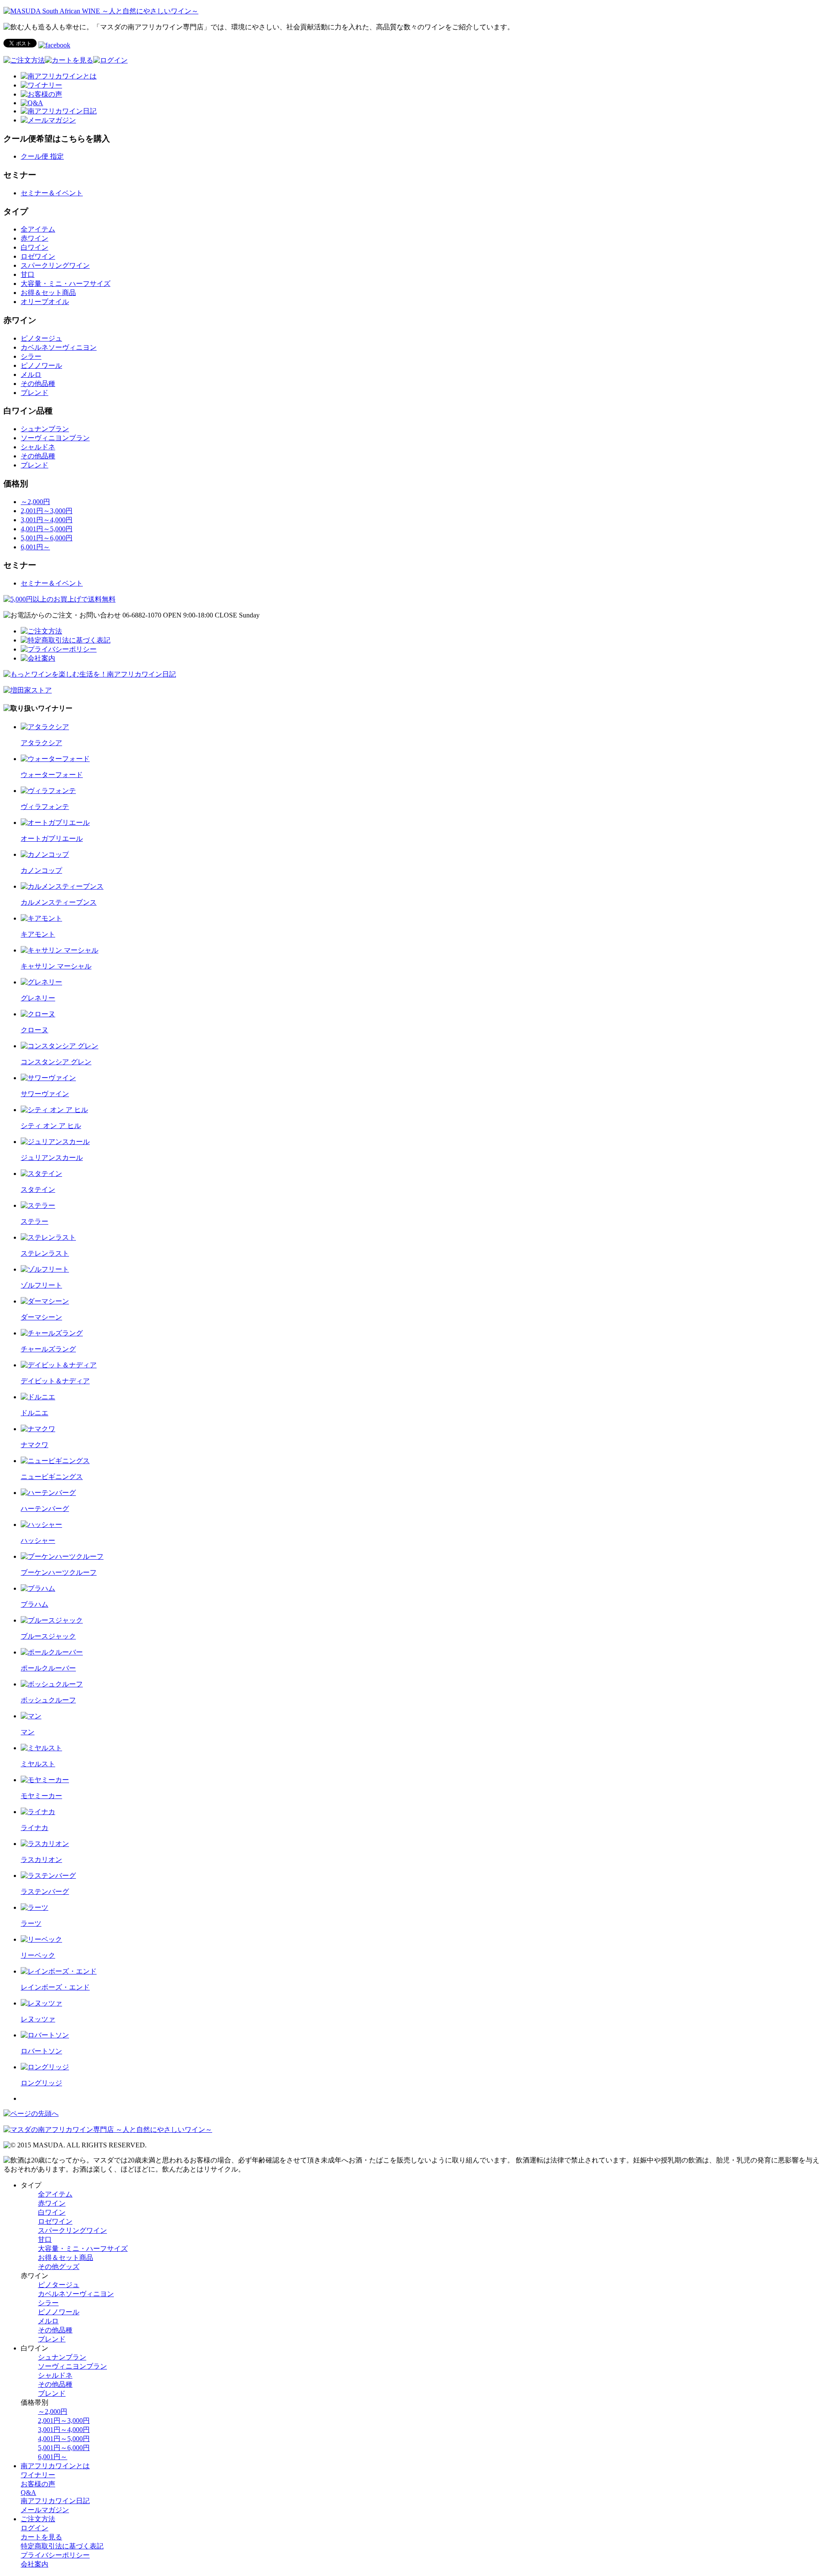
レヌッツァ (38, 2019)
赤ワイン (34, 238)
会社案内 (34, 2564)
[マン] (31, 1716)
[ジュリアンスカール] (55, 1142)
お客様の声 (38, 2484)
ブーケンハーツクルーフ (59, 1572)
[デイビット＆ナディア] (59, 1365)
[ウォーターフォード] (55, 759)
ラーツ (31, 1923)
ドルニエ (34, 1413)
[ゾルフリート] (45, 1269)
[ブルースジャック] (52, 1620)
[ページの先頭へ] (31, 2114)
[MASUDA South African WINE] (108, 2129)
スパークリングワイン (55, 265)
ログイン (34, 2528)
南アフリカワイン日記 (55, 2501)
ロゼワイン (38, 256)
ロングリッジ (41, 2083)
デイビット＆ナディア (55, 1381)
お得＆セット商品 (48, 293)
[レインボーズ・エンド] (59, 1971)
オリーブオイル (45, 302)
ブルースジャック (48, 1636)
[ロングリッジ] (45, 2067)
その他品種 (38, 384)
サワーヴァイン (45, 1094)
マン (28, 1732)
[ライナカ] (38, 1812)
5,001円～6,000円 (47, 538)
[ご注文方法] (24, 60)
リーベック (38, 1955)
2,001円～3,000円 (47, 511)
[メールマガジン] (48, 120)
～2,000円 (35, 502)
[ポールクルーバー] (52, 1652)
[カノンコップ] (45, 854)
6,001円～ (35, 547)
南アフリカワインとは (55, 2466)
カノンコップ (41, 870)
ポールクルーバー (48, 1668)
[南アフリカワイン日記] (59, 111)
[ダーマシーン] (45, 1301)
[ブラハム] (38, 1588)
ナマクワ (34, 1445)
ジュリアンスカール (52, 1158)
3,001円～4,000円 (47, 520)
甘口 (28, 274)
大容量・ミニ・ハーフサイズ (66, 284)
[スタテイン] (41, 1174)
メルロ (31, 374)
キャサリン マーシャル (56, 966)
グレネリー (38, 998)
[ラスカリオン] (45, 1844)
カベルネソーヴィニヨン (59, 347)
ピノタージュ (41, 338)
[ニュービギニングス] (55, 1461)
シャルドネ (38, 447)
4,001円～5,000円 (47, 529)
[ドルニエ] (38, 1397)
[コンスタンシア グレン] (60, 1046)
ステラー (34, 1221)
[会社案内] (38, 658)
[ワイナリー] (41, 85)
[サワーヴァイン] (48, 1078)
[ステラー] (38, 1205)
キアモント (38, 934)
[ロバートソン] (45, 2035)
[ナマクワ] (38, 1429)
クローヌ (34, 1030)
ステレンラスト (45, 1253)
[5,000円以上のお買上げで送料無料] (60, 599)
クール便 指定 (42, 156)
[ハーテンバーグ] (48, 1493)
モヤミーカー (41, 1796)
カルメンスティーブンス (59, 902)
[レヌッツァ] (41, 2003)
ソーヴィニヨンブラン (55, 438)
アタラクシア (41, 743)
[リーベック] (41, 1939)
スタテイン (38, 1189)
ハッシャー (38, 1540)
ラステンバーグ (45, 1891)
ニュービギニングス (52, 1477)
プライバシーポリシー (55, 2555)
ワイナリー (38, 2475)
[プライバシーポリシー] (59, 649)
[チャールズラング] (52, 1333)
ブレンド (34, 393)
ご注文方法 (38, 2519)
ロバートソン (41, 2051)
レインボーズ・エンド (55, 1987)
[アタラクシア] (45, 727)
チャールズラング (48, 1349)
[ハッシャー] (41, 1525)
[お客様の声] (41, 94)
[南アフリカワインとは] (59, 76)
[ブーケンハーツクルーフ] (62, 1556)
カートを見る (41, 2537)
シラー (31, 356)
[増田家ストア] (28, 690)
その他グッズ (59, 2267)
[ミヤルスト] (41, 1748)
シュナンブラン (45, 429)
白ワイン (34, 247)
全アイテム (38, 229)
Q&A (28, 2493)
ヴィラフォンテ (45, 807)
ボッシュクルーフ (48, 1700)
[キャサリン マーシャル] (60, 950)
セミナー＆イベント (52, 193)
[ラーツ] (34, 1907)
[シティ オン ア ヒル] (54, 1110)
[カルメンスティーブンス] (62, 886)
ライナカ (34, 1828)
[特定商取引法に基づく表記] (66, 640)
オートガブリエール (52, 838)
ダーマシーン (41, 1317)
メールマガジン (45, 2510)
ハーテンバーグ (45, 1509)
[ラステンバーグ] (48, 1876)
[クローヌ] (38, 1014)
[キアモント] (41, 918)
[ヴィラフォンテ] (48, 791)
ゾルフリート (41, 1285)
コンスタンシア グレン (56, 1062)
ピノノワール (41, 365)
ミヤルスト (38, 1764)
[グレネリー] (41, 982)
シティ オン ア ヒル (51, 1126)
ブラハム (34, 1604)
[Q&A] (32, 103)
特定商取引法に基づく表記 (62, 2546)
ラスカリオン (41, 1860)
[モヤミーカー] (45, 1780)
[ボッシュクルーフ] (52, 1684)
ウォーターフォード (52, 775)
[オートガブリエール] (55, 823)
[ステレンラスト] (48, 1237)
